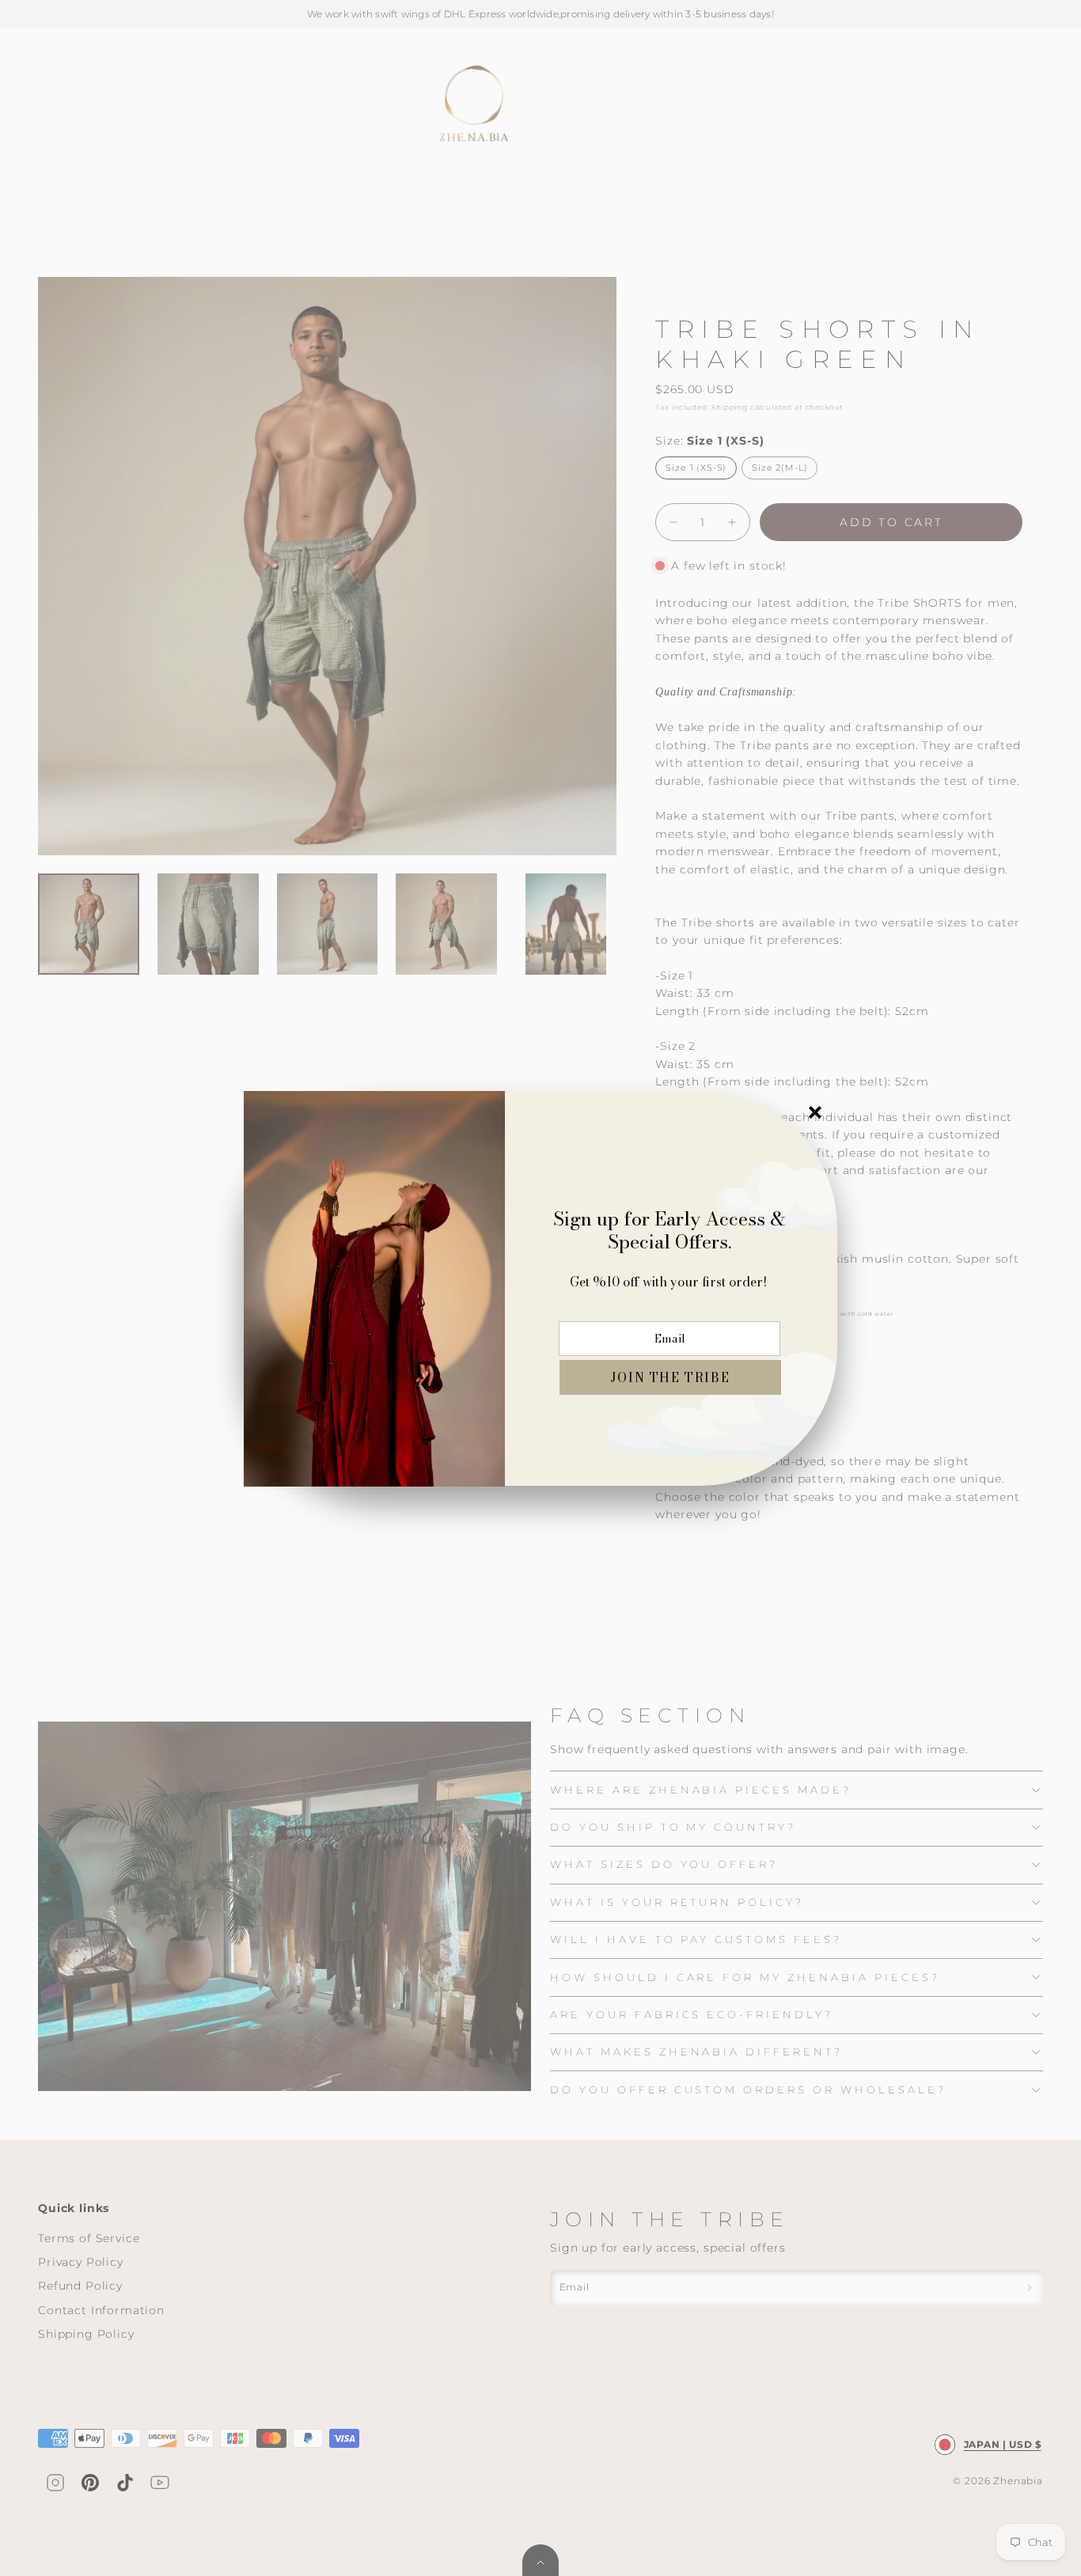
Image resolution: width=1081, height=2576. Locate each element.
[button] (670, 1377)
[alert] (540, 1288)
